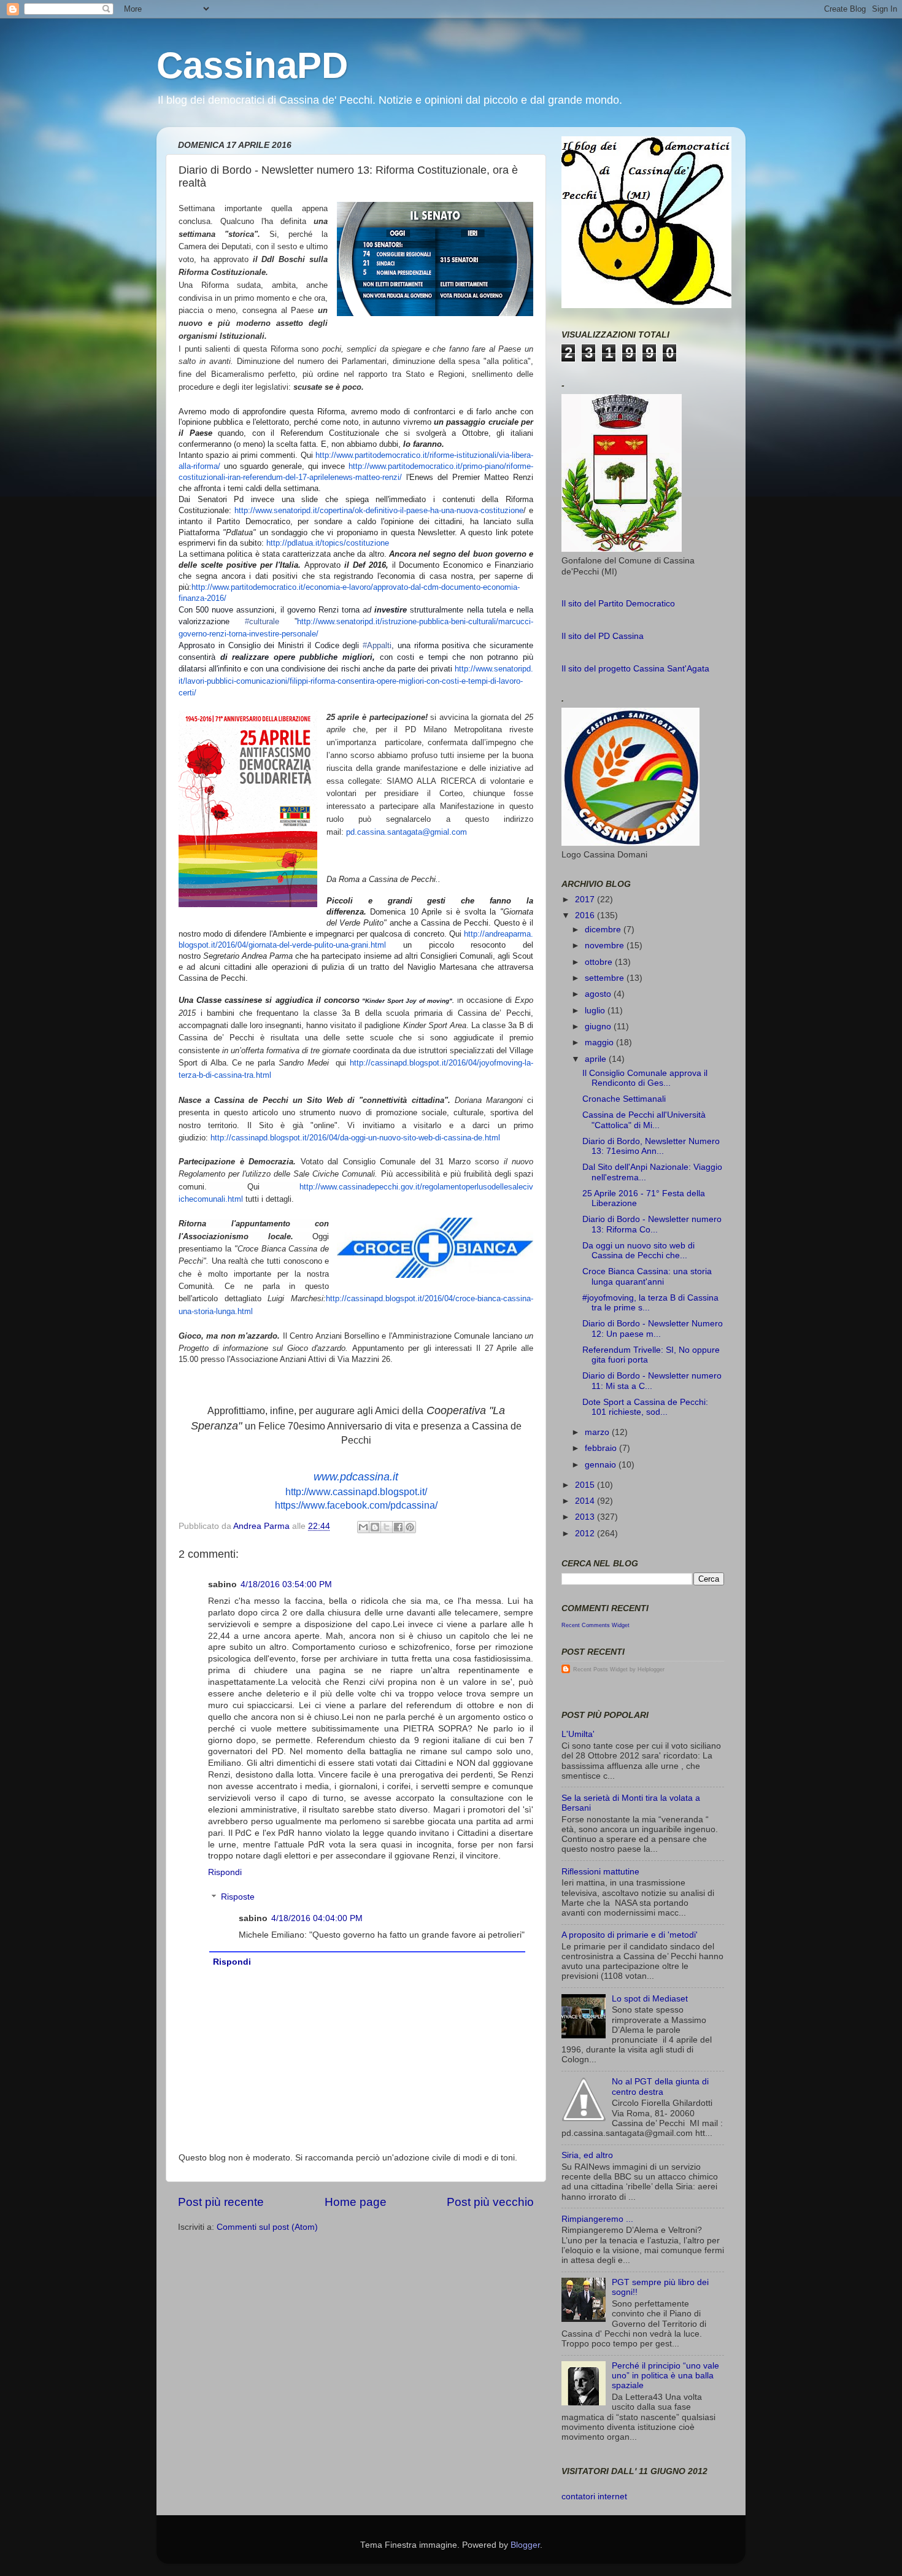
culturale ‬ (270, 621)
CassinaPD (252, 65)
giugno (599, 1027)
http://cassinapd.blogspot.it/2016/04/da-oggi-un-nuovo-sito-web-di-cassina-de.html (355, 1138)
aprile (597, 1059)
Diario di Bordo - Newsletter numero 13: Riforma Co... (652, 1224)
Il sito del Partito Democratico (618, 604)
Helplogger (651, 1669)
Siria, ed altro (587, 2155)
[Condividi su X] (387, 1527)
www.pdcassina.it (356, 1477)
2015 (586, 1485)
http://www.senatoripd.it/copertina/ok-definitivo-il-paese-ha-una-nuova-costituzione (379, 510)
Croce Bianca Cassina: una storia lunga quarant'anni (647, 1276)
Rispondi (225, 1872)
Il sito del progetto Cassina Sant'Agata (635, 669)
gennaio (602, 1465)
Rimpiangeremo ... (597, 2219)
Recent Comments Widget (596, 1625)
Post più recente (221, 2202)
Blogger (525, 2545)
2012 (586, 1534)
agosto (599, 994)
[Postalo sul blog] (375, 1527)
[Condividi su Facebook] (398, 1527)
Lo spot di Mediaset (650, 1999)
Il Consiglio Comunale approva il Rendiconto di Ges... (645, 1078)
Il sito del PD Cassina (603, 636)
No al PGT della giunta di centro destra (660, 2087)
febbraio (602, 1448)
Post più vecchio (490, 2202)
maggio (600, 1042)
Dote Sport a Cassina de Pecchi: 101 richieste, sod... (645, 1407)
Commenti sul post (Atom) (267, 2227)
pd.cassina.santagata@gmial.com (407, 832)
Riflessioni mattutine (600, 1872)
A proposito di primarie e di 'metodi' (630, 1935)
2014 (586, 1501)
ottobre (600, 962)
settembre (606, 978)
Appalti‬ (377, 645)
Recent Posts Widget (600, 1669)
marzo (598, 1432)
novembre (606, 946)
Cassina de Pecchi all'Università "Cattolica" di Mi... (644, 1120)
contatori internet (594, 2497)
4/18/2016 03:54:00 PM (286, 1584)
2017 (586, 899)
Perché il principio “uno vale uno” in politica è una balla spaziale (665, 2376)
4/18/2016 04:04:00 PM (317, 1918)
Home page (356, 2202)
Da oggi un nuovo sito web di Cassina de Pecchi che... (638, 1251)
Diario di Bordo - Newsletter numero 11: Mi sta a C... (652, 1381)
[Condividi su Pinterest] (410, 1527)
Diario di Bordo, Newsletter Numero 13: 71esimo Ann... (651, 1146)
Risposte (238, 1897)
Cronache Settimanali (624, 1099)
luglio (596, 1011)
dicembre (604, 930)
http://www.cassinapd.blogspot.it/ (356, 1492)
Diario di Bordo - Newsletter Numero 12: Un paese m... (653, 1329)
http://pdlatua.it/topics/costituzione (328, 543)
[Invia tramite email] (363, 1527)
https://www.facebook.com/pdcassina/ (356, 1505)
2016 (586, 915)
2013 (586, 1517)
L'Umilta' (578, 1734)
